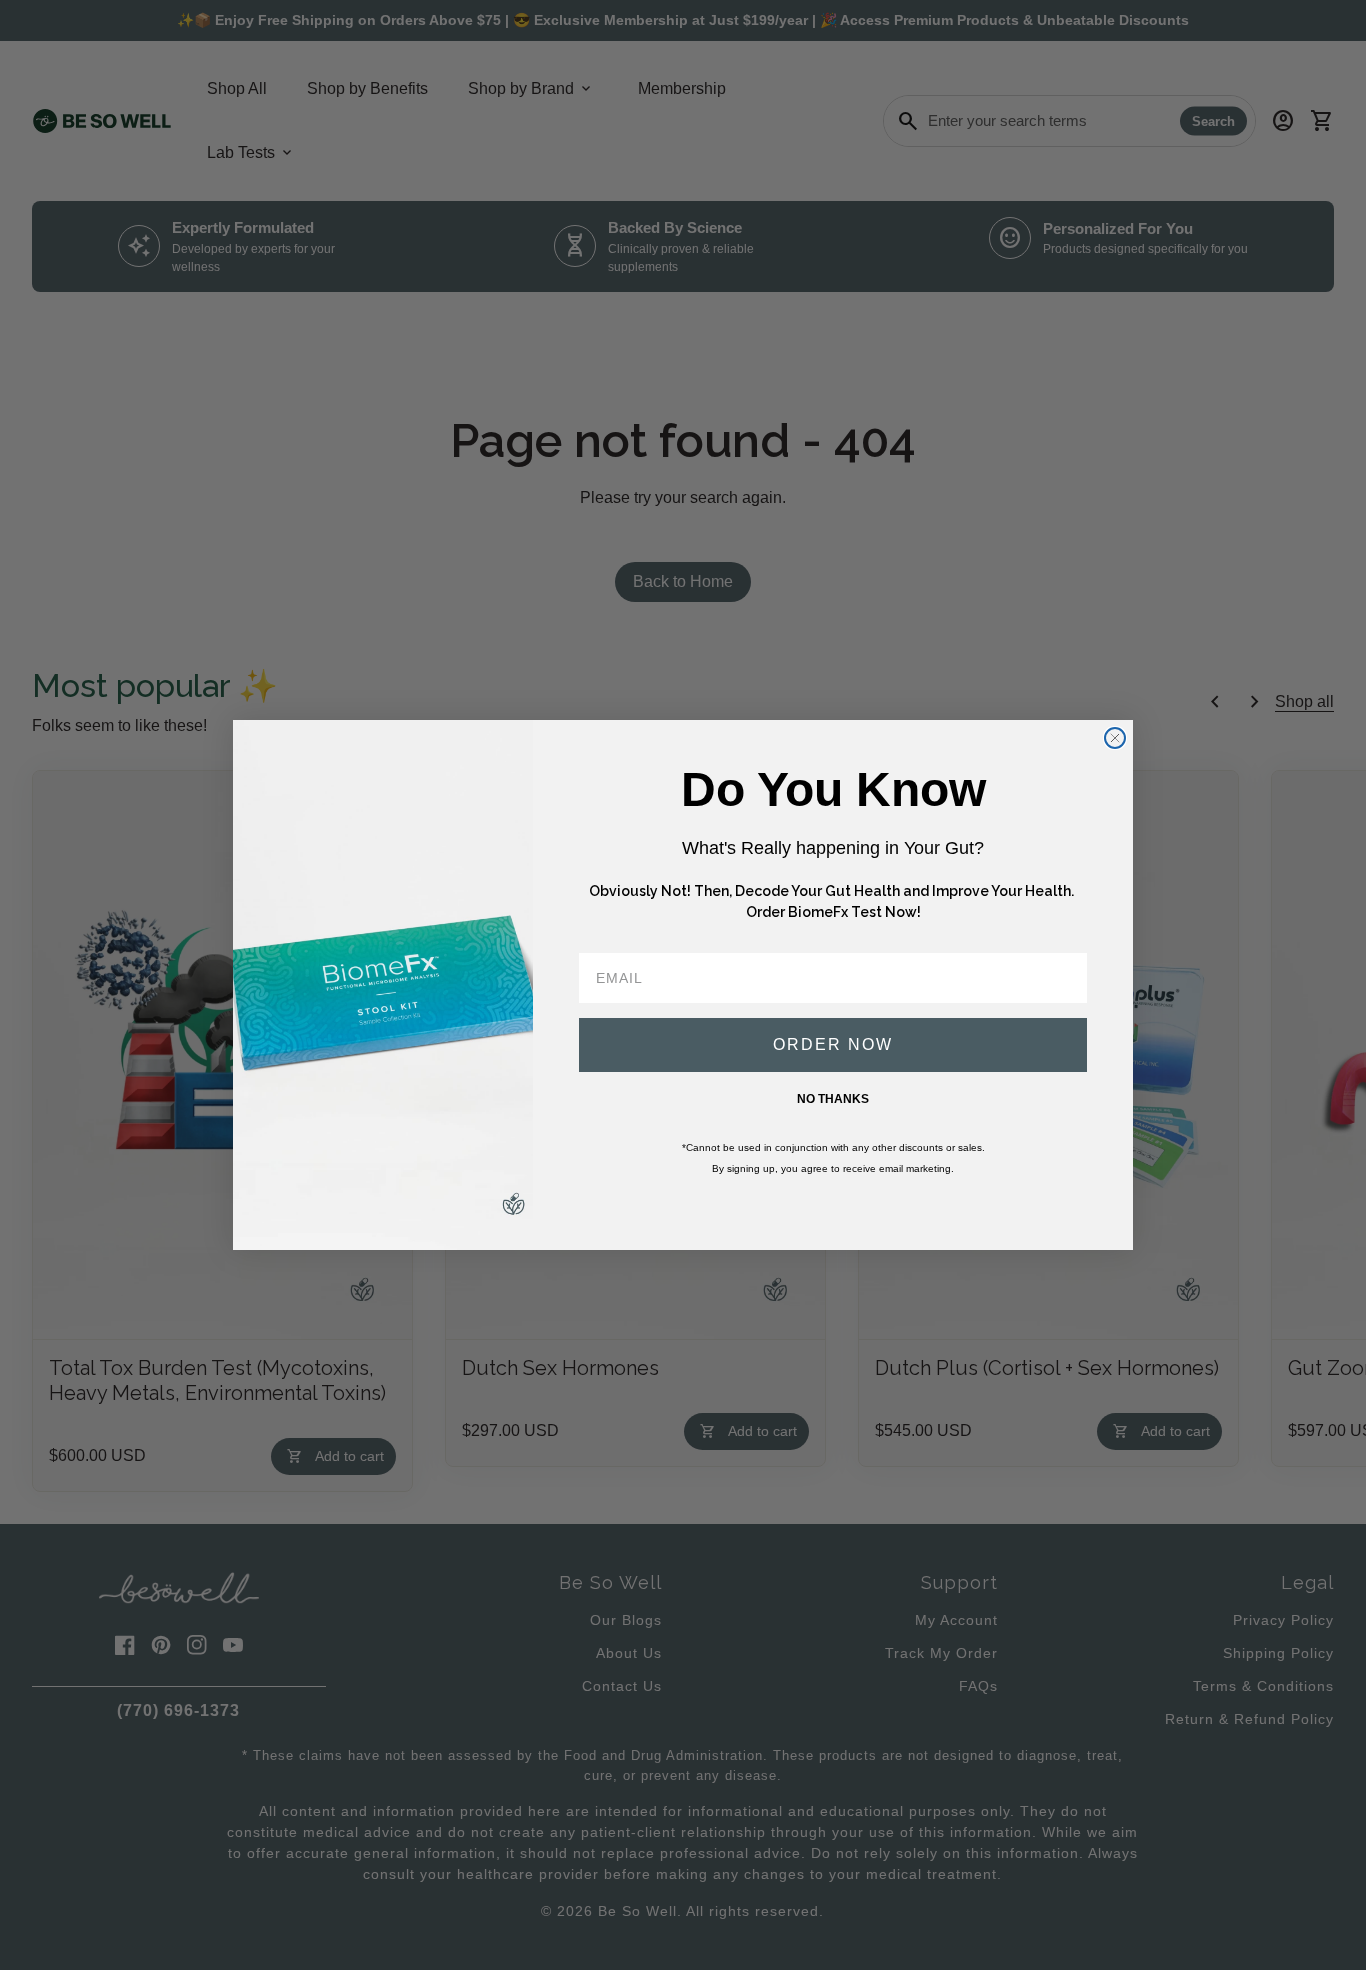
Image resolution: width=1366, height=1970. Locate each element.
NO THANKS (833, 1099)
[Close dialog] (1115, 738)
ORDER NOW (833, 1044)
